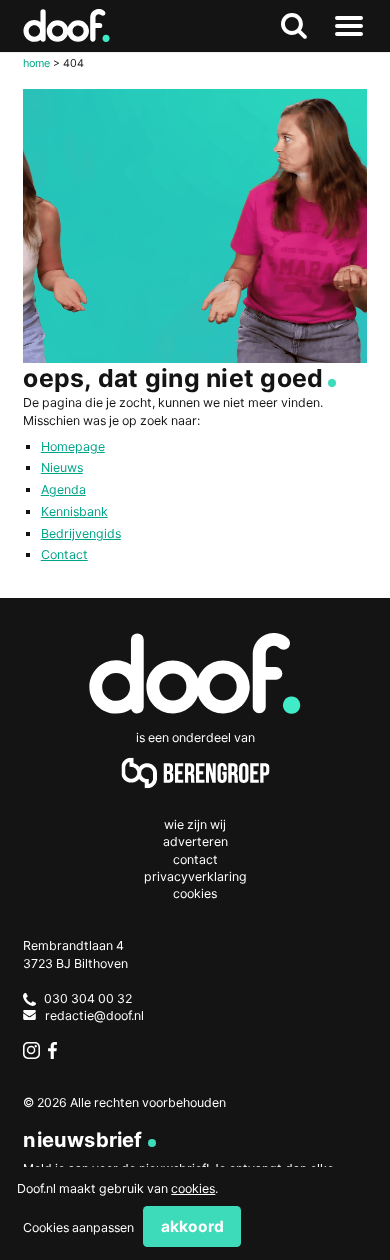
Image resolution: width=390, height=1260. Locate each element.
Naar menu (349, 26)
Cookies (195, 893)
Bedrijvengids (81, 533)
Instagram (31, 1050)
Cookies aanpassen (78, 1227)
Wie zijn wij (195, 824)
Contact (64, 554)
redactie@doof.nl (94, 1015)
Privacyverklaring (195, 876)
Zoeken (294, 26)
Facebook (56, 1050)
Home (36, 63)
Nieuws (62, 467)
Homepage (73, 446)
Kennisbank (74, 511)
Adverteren (195, 841)
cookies (193, 1188)
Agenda (63, 489)
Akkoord (192, 1226)
